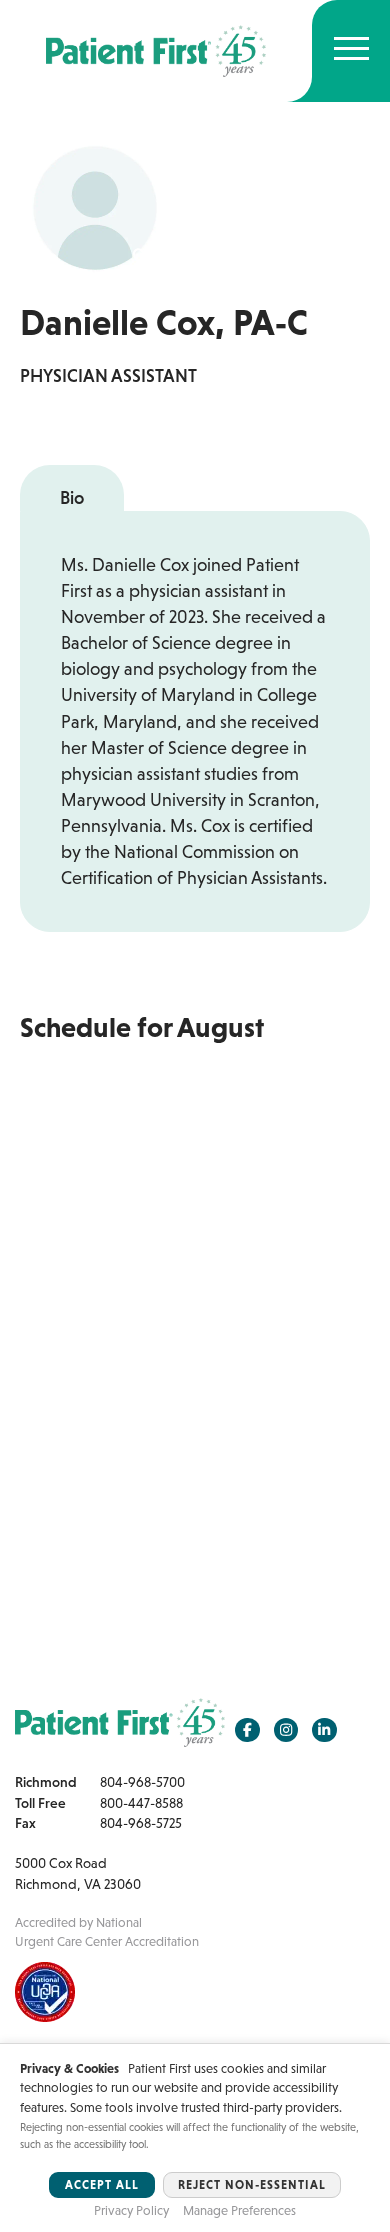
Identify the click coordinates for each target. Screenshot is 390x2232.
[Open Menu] (351, 51)
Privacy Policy (131, 2210)
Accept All (102, 2185)
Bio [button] (72, 498)
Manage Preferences (239, 2210)
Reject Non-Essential (252, 2185)
